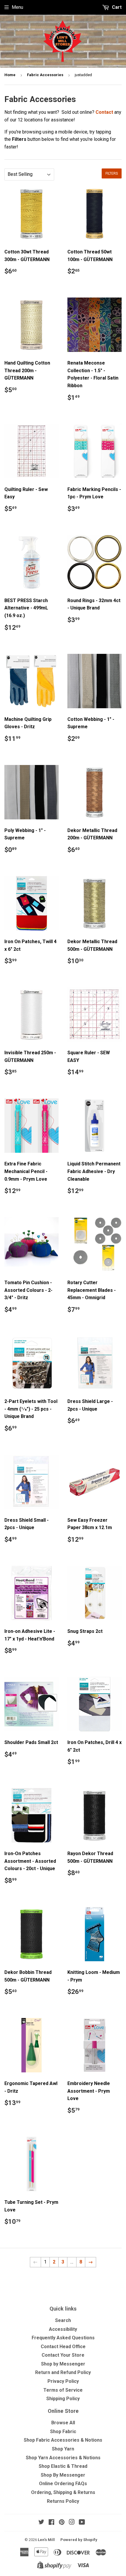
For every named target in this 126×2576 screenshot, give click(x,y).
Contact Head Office (63, 2347)
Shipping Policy (63, 2399)
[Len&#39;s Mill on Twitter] (41, 2523)
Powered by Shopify (79, 2540)
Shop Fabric (63, 2432)
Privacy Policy (63, 2381)
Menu (17, 7)
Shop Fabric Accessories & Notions (63, 2440)
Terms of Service (63, 2390)
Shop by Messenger (63, 2364)
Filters (112, 173)
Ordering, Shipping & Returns (63, 2492)
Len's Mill (46, 2540)
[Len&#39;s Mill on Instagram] (72, 2523)
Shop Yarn (63, 2449)
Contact (104, 112)
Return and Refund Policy (63, 2372)
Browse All (63, 2423)
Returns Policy (63, 2501)
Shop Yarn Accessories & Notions (63, 2458)
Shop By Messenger (63, 2475)
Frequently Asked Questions (63, 2338)
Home (10, 75)
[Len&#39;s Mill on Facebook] (51, 2523)
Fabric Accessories (45, 75)
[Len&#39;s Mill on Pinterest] (62, 2523)
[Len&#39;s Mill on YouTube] (82, 2523)
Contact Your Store (63, 2355)
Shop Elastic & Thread (63, 2466)
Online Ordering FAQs (63, 2484)
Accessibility (63, 2329)
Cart (116, 7)
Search (63, 2320)
